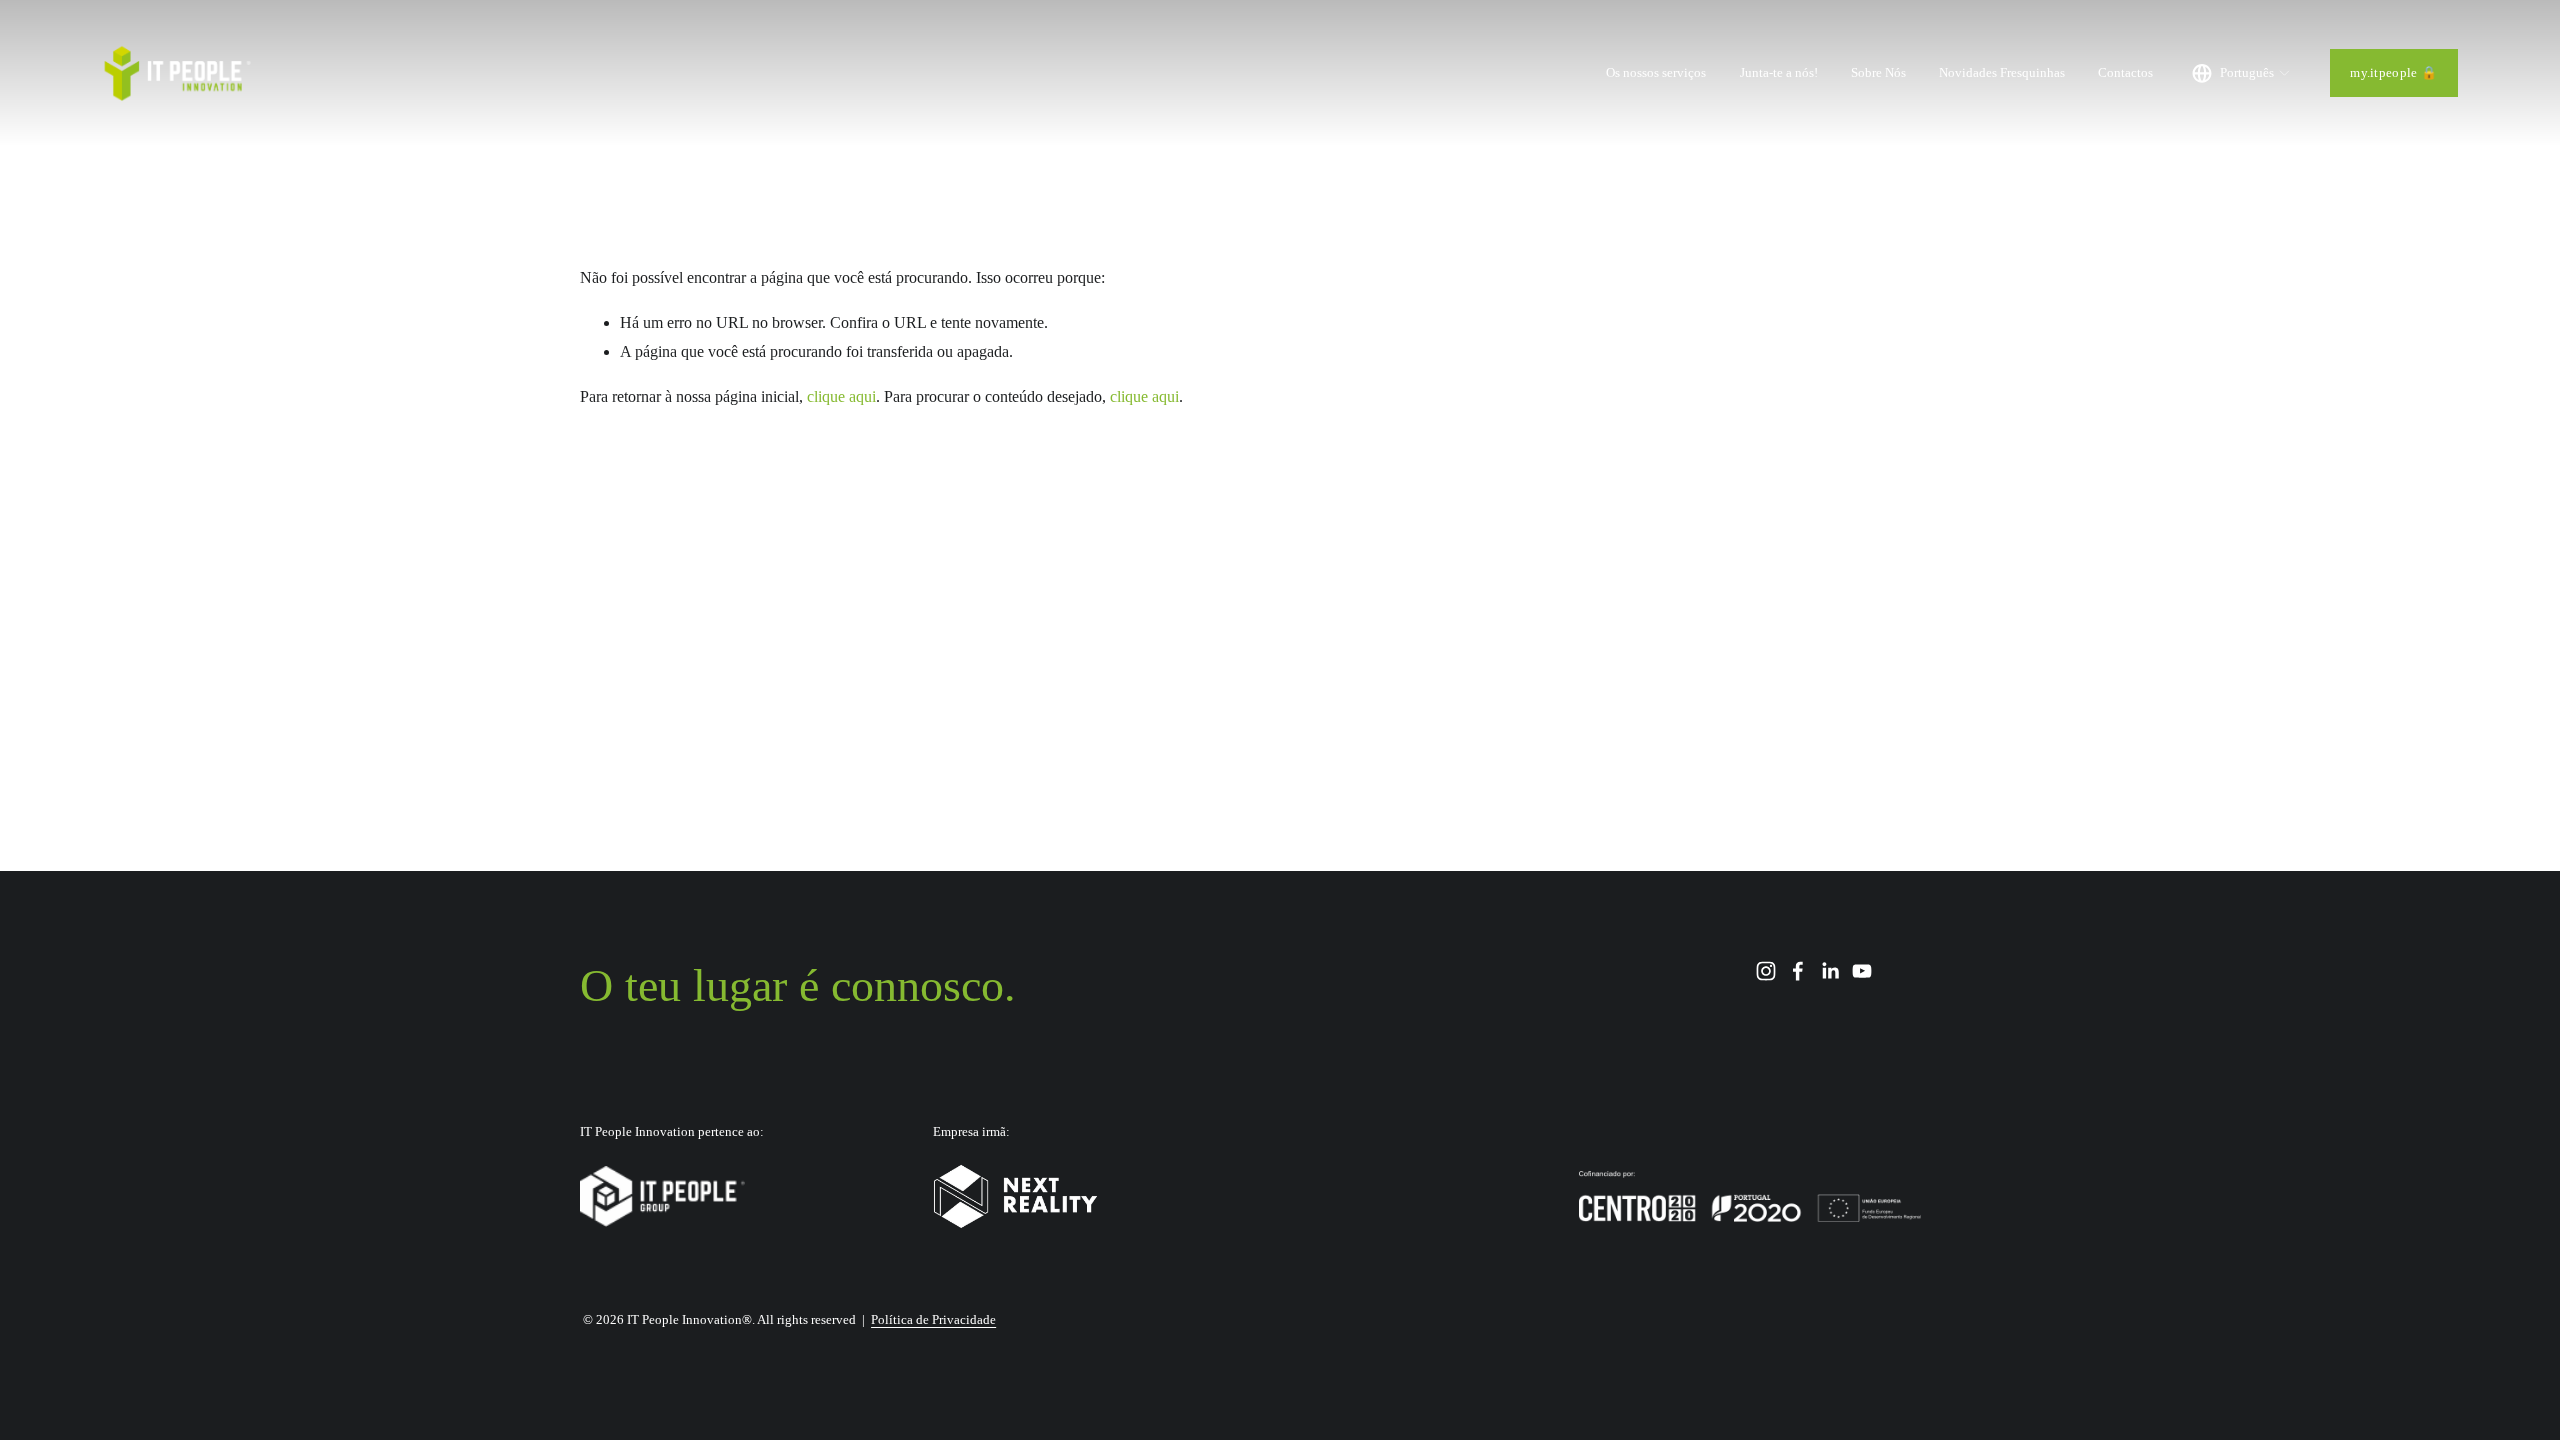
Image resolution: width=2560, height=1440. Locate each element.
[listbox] (2241, 73)
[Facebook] (1798, 971)
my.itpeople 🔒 (2393, 72)
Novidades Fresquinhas (2002, 72)
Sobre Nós (1878, 72)
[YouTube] (1862, 971)
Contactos (2125, 72)
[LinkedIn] (1830, 971)
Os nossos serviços (1656, 72)
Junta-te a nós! (1779, 72)
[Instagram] (1766, 971)
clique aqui (841, 396)
